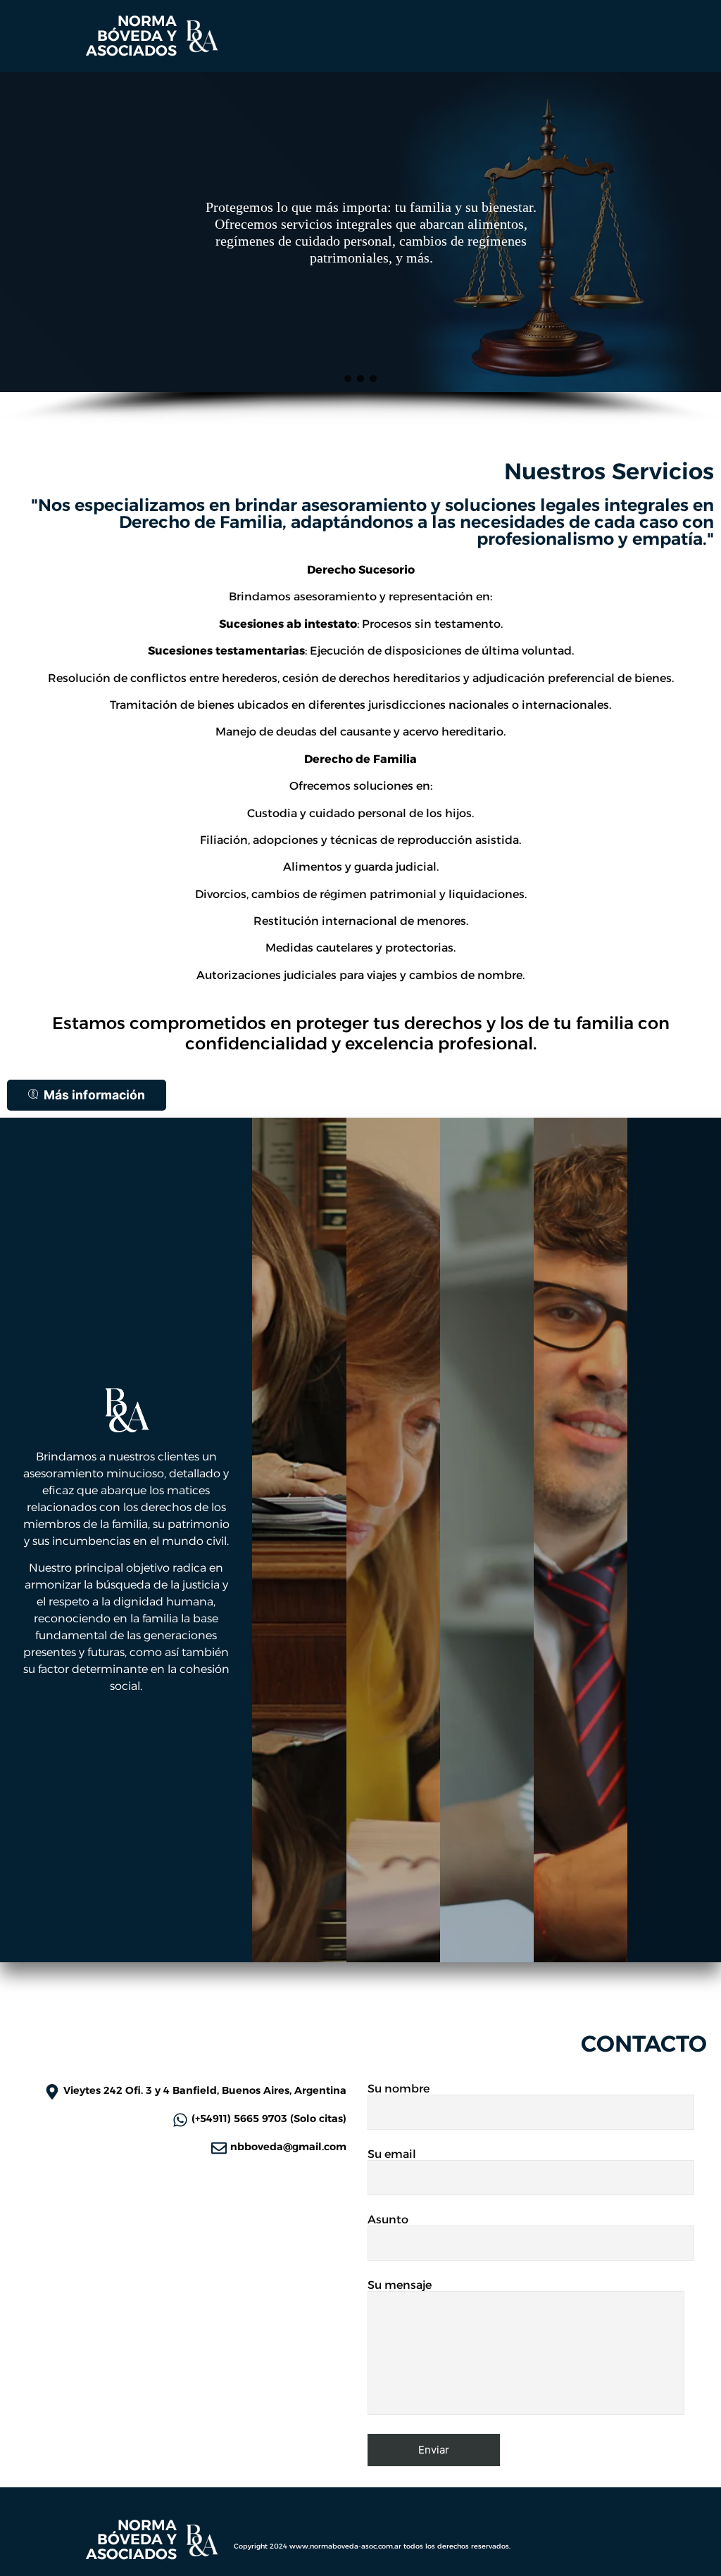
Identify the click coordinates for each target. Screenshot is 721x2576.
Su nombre (399, 2089)
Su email (392, 2155)
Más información (94, 1095)
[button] (348, 379)
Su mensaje (400, 2286)
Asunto (388, 2220)
